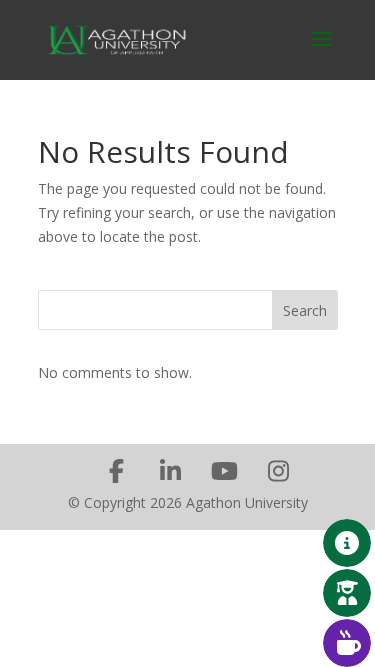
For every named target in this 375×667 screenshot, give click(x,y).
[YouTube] (225, 471)
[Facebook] (117, 471)
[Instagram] (279, 471)
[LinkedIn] (171, 471)
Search (305, 310)
